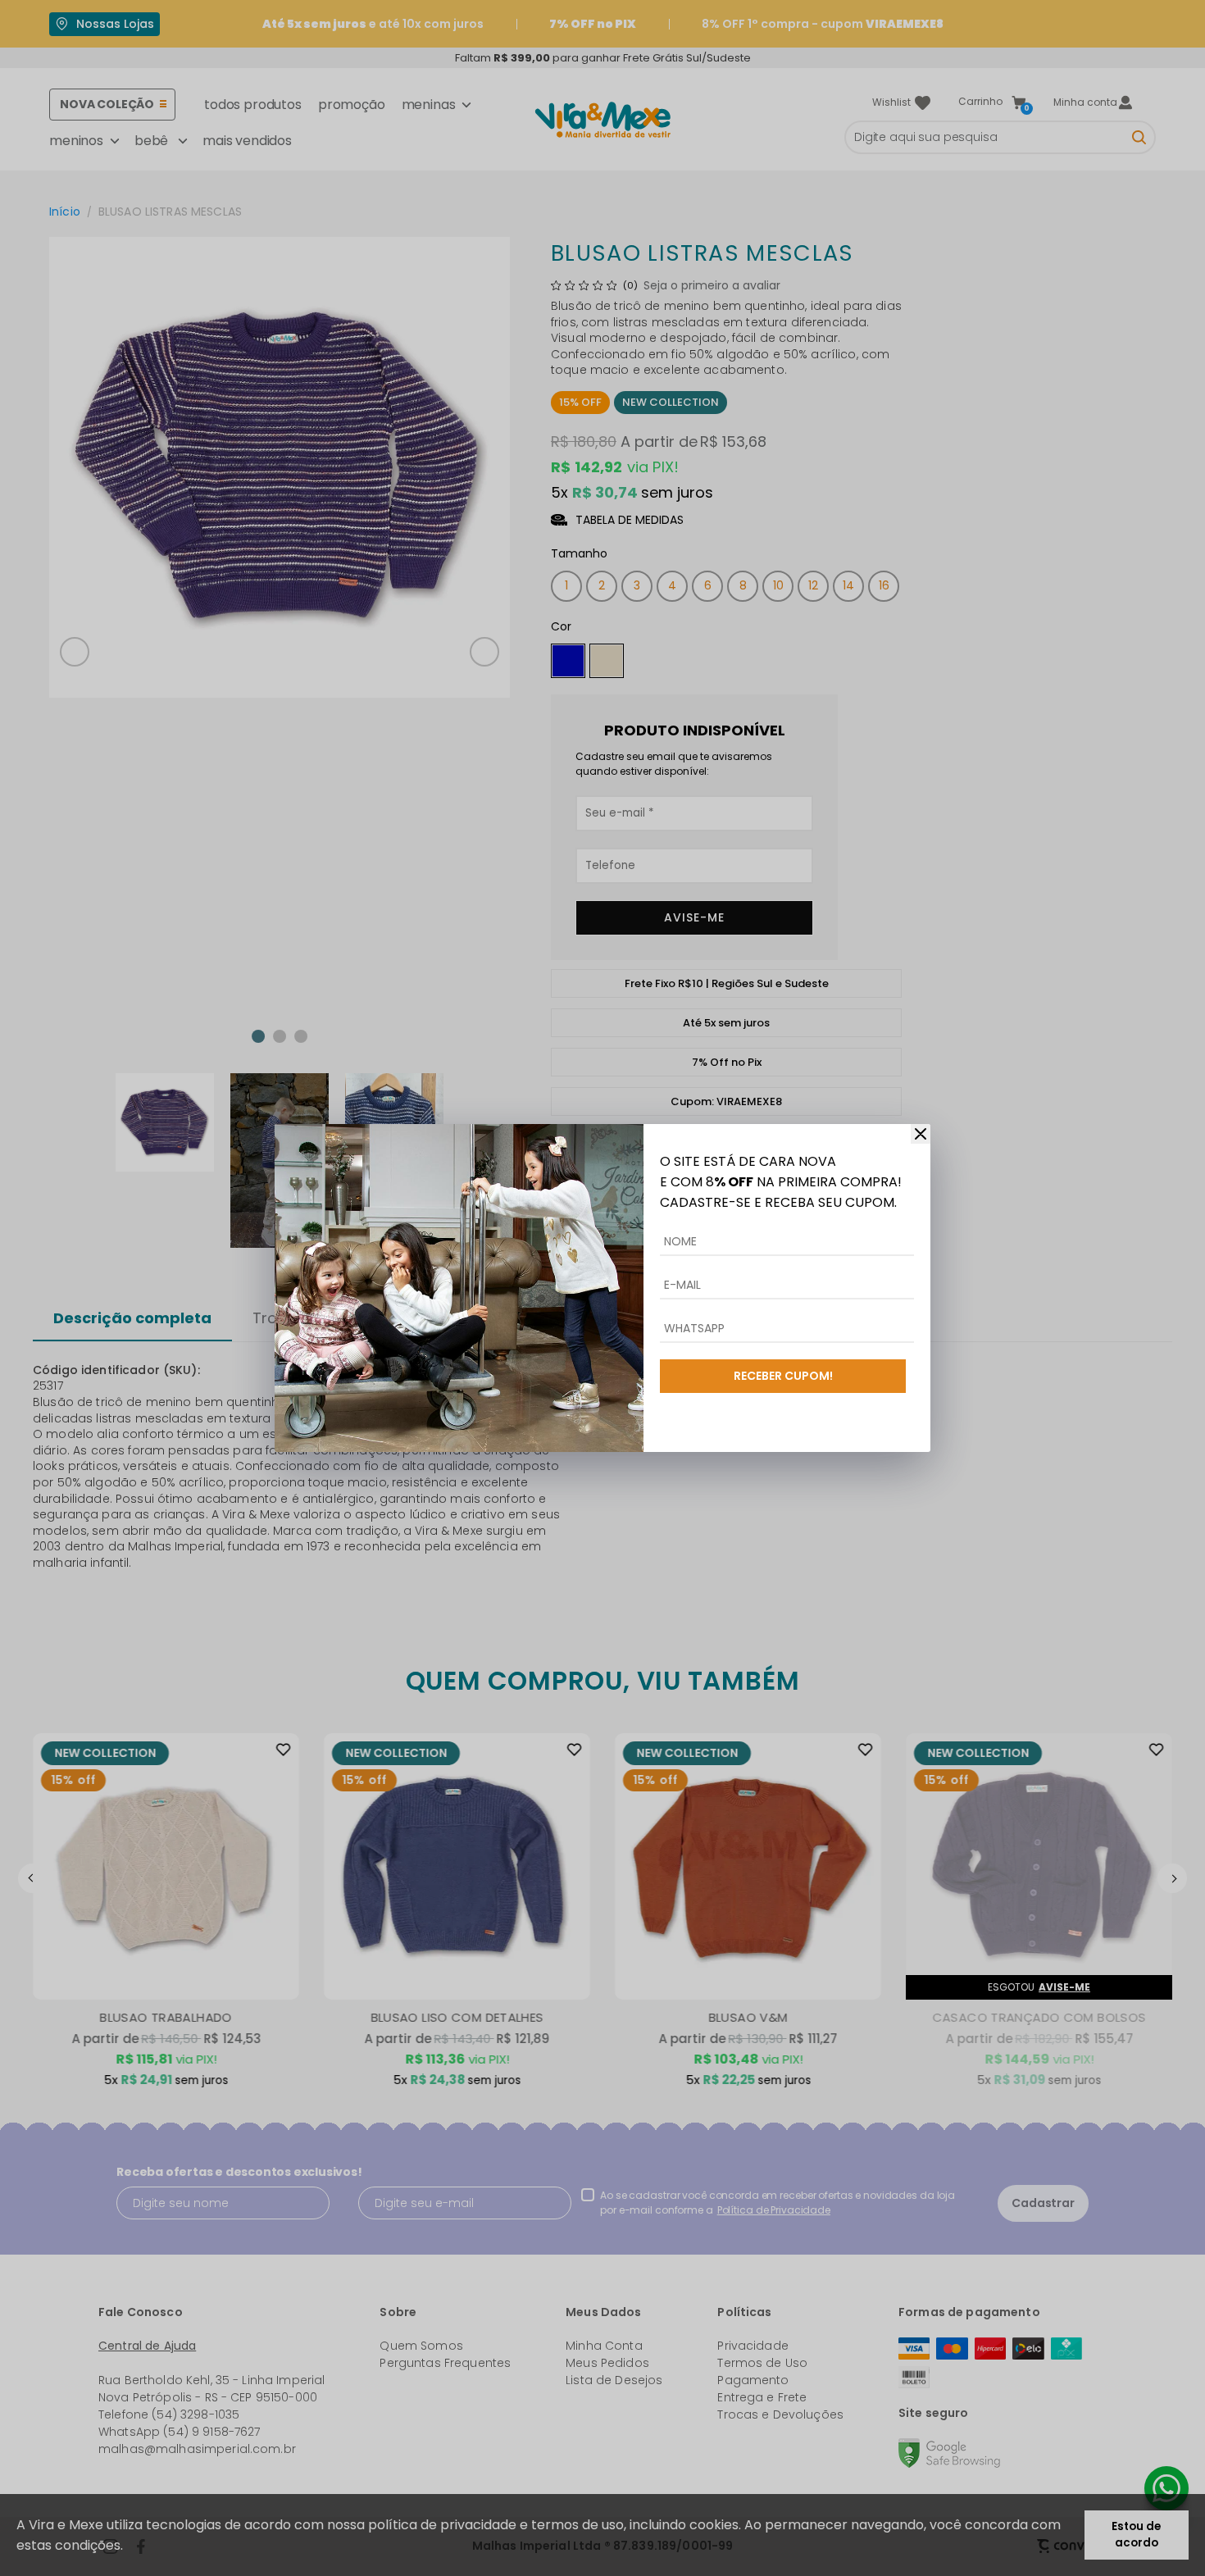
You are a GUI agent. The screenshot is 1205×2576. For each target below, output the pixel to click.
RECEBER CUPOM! (783, 1376)
